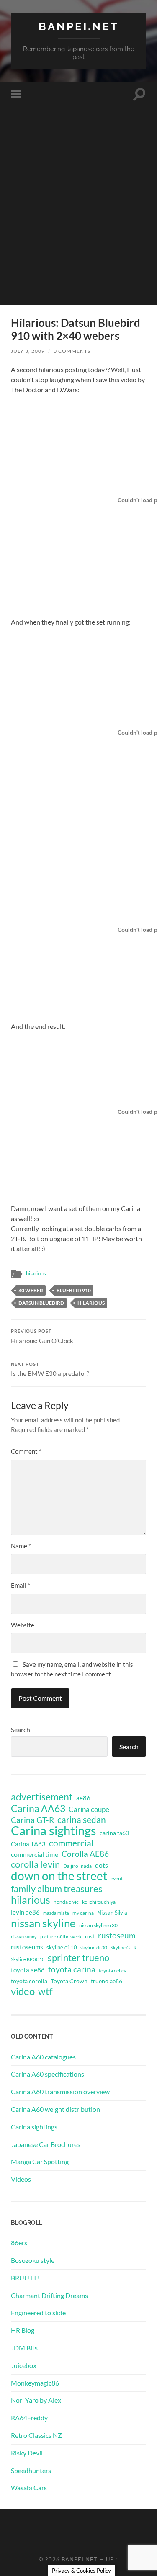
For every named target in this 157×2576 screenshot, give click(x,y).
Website (23, 1625)
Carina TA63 (28, 1844)
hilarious (36, 1273)
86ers (19, 2243)
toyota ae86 (28, 1970)
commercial (71, 1843)
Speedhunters (31, 2470)
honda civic (66, 1902)
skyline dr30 (94, 1947)
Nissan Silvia (112, 1913)
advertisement (42, 1797)
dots (102, 1865)
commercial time (35, 1854)
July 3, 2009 (28, 351)
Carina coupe (89, 1810)
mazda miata (56, 1913)
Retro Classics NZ (36, 2435)
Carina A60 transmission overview (60, 2091)
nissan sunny (24, 1937)
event (117, 1878)
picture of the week (61, 1937)
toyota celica (113, 1971)
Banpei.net (79, 26)
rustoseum (117, 1936)
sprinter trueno (78, 1958)
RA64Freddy (29, 2418)
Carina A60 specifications (48, 2074)
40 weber (31, 1290)
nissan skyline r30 (98, 1925)
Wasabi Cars (29, 2487)
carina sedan (82, 1820)
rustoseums (27, 1947)
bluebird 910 (74, 1290)
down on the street (59, 1876)
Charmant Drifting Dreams (49, 2295)
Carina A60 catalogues (43, 2057)
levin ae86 (25, 1912)
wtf (45, 1991)
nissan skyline (43, 1923)
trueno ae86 (107, 1981)
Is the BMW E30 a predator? (50, 1370)
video (23, 1991)
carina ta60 (114, 1833)
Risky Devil (27, 2453)
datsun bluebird (41, 1303)
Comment (26, 1451)
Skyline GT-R (124, 1947)
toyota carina (72, 1969)
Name (21, 1546)
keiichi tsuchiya (99, 1902)
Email (21, 1585)
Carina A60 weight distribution (55, 2109)
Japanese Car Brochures (46, 2144)
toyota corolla (29, 1981)
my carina (83, 1913)
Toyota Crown (69, 1981)
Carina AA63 (38, 1808)
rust (90, 1936)
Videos (21, 2179)
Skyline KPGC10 (28, 1959)
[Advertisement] (78, 226)
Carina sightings (54, 1830)
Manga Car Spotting (40, 2161)
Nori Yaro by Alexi (37, 2400)
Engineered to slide (38, 2312)
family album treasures (57, 1889)
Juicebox (24, 2365)
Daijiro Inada (77, 1866)
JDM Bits (24, 2348)
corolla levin (35, 1864)
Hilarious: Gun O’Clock (42, 1337)
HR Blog (23, 2330)
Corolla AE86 (85, 1854)
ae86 (83, 1798)
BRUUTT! (25, 2278)
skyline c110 (62, 1947)
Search (21, 1729)
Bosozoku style (33, 2260)
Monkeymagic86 (35, 2383)
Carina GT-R (32, 1820)
